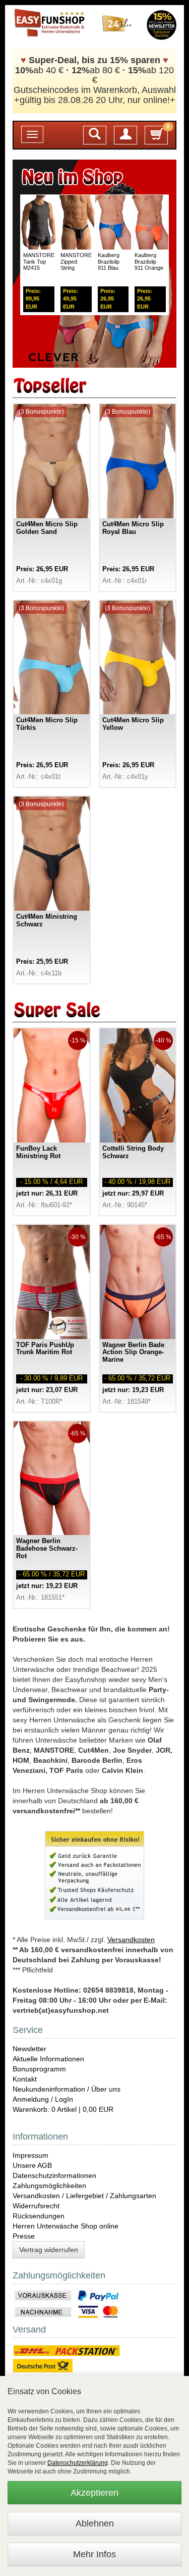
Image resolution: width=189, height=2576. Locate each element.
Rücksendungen (39, 2216)
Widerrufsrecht (36, 2206)
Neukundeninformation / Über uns (67, 2089)
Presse (24, 2236)
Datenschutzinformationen (54, 2175)
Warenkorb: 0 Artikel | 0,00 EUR (63, 2109)
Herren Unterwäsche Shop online (66, 2226)
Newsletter (29, 2049)
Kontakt (25, 2079)
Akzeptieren (94, 2493)
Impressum (30, 2155)
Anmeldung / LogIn (43, 2099)
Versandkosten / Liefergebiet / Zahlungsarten (84, 2196)
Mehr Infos (94, 2554)
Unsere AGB (32, 2165)
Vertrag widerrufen (49, 2250)
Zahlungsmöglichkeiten (49, 2186)
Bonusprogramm (39, 2069)
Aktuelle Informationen (48, 2059)
